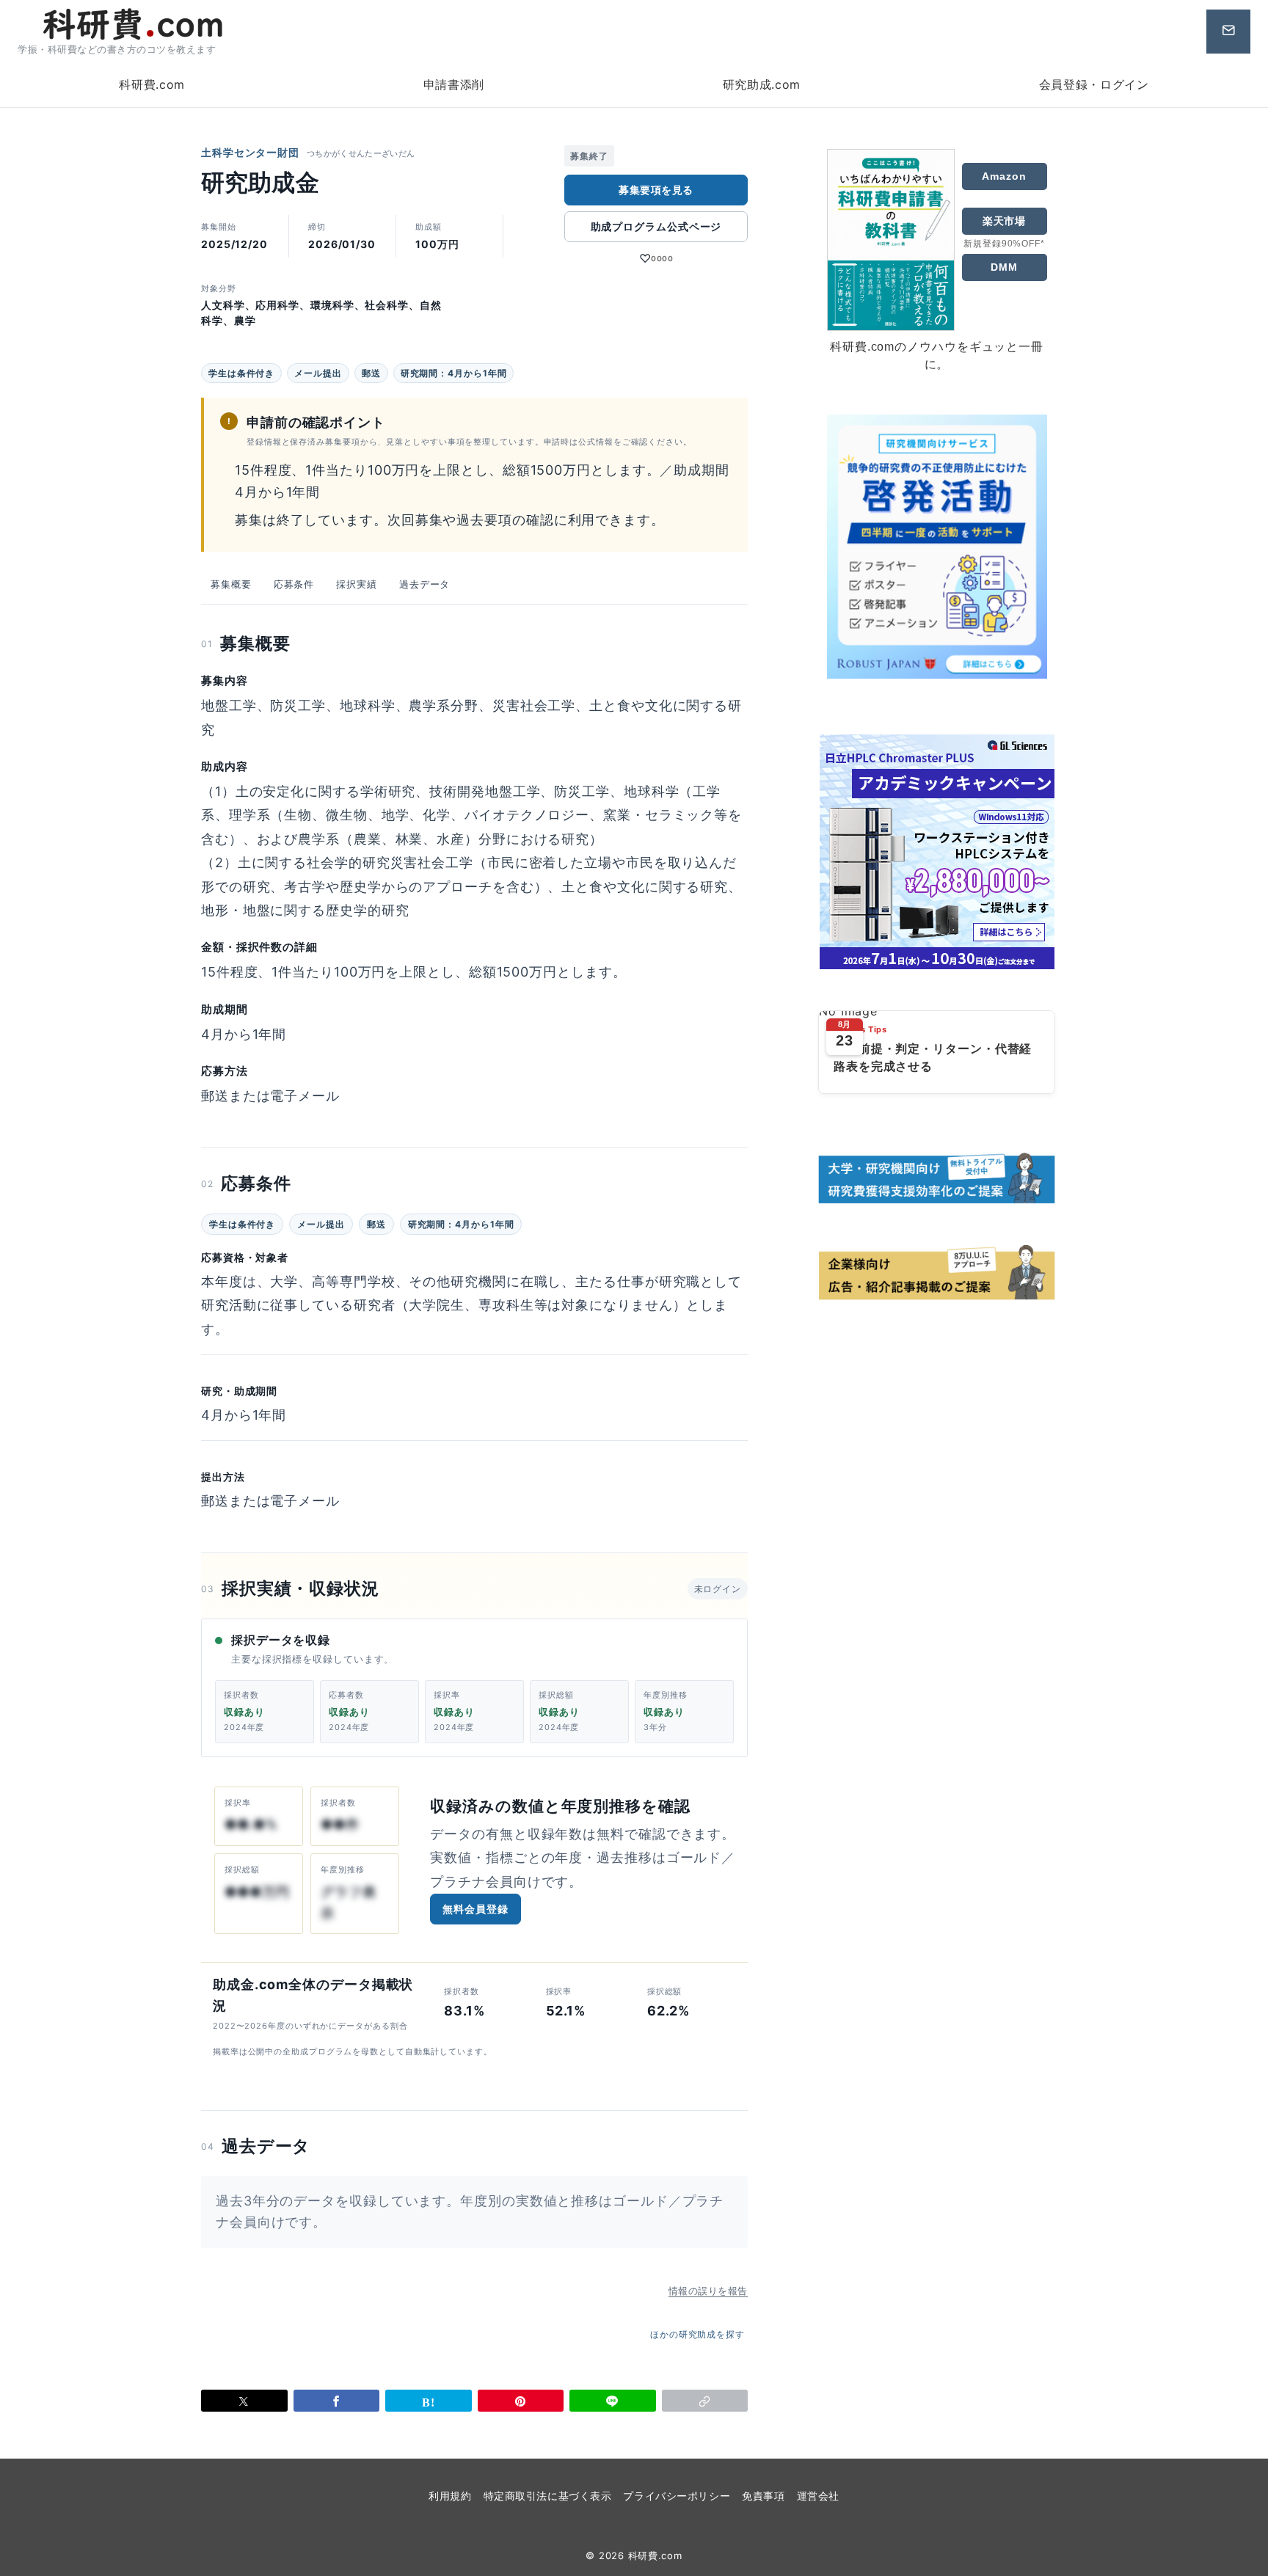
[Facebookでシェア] (337, 2401)
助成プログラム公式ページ (656, 226)
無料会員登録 (475, 1909)
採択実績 (357, 584)
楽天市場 (1005, 221)
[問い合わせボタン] (1228, 32)
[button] (705, 2401)
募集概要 (231, 584)
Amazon (1004, 176)
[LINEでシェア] (613, 2401)
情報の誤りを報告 (708, 2291)
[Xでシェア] (244, 2401)
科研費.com (655, 2555)
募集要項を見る (656, 190)
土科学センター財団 (250, 152)
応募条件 (294, 584)
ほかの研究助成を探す (697, 2334)
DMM (1004, 267)
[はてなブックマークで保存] (429, 2401)
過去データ (425, 584)
